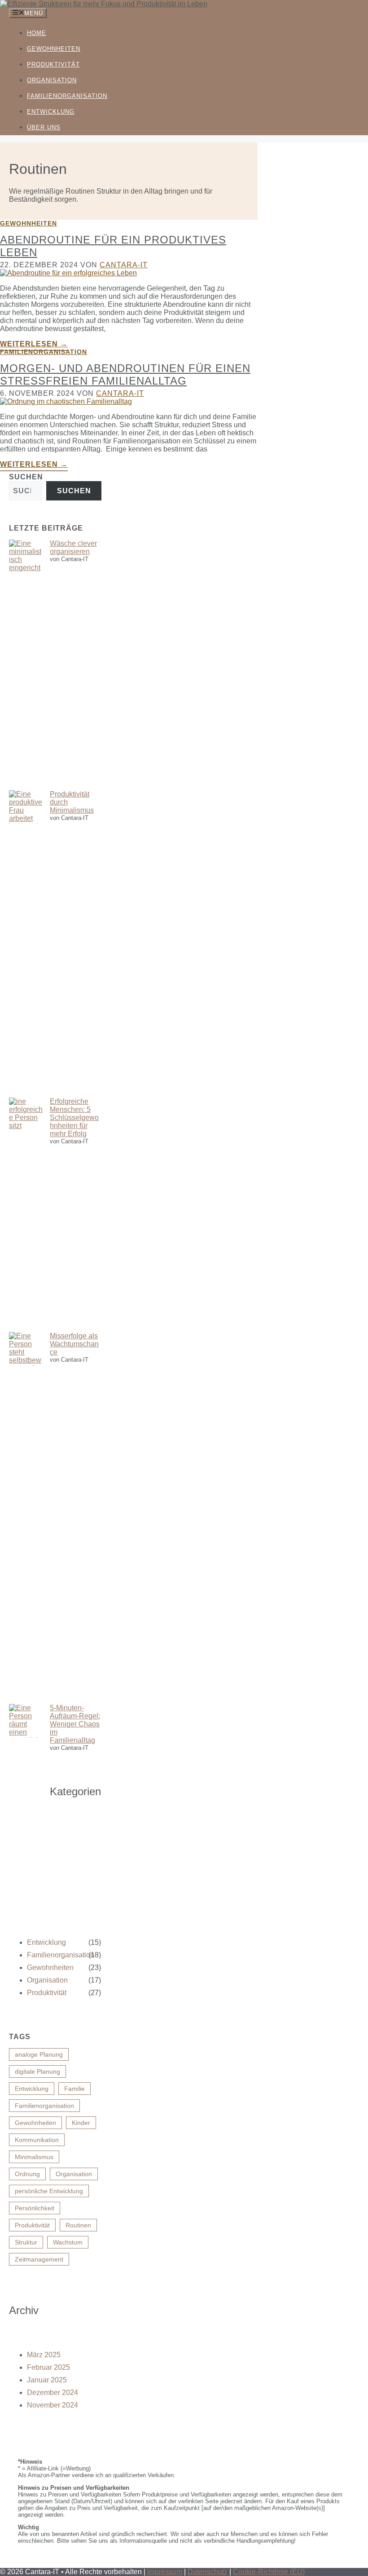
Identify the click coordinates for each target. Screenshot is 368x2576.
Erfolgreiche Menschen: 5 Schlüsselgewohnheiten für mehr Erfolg (74, 1118)
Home (37, 33)
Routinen (78, 2225)
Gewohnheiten (54, 49)
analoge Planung (39, 2054)
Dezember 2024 (53, 2392)
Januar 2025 (47, 2380)
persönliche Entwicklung (49, 2191)
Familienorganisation (67, 96)
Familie (74, 2089)
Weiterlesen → (34, 344)
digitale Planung (37, 2071)
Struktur (26, 2242)
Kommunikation (37, 2140)
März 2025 (44, 2355)
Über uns (44, 127)
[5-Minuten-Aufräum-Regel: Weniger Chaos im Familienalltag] (26, 1821)
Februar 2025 (48, 2367)
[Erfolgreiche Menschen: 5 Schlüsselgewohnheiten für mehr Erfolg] (26, 1215)
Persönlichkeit (35, 2208)
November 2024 (53, 2405)
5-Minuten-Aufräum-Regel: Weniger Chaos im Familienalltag (75, 1724)
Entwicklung (51, 112)
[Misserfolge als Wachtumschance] (26, 1518)
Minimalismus (34, 2157)
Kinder (81, 2123)
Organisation (52, 80)
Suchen (26, 477)
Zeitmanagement (39, 2259)
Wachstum (68, 2242)
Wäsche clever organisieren (73, 547)
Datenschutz (208, 2572)
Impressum (165, 2572)
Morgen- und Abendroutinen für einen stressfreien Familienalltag (125, 374)
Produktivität (53, 64)
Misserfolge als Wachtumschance (74, 1344)
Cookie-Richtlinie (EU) (269, 2572)
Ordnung (27, 2174)
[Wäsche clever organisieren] (26, 665)
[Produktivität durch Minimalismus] (26, 944)
